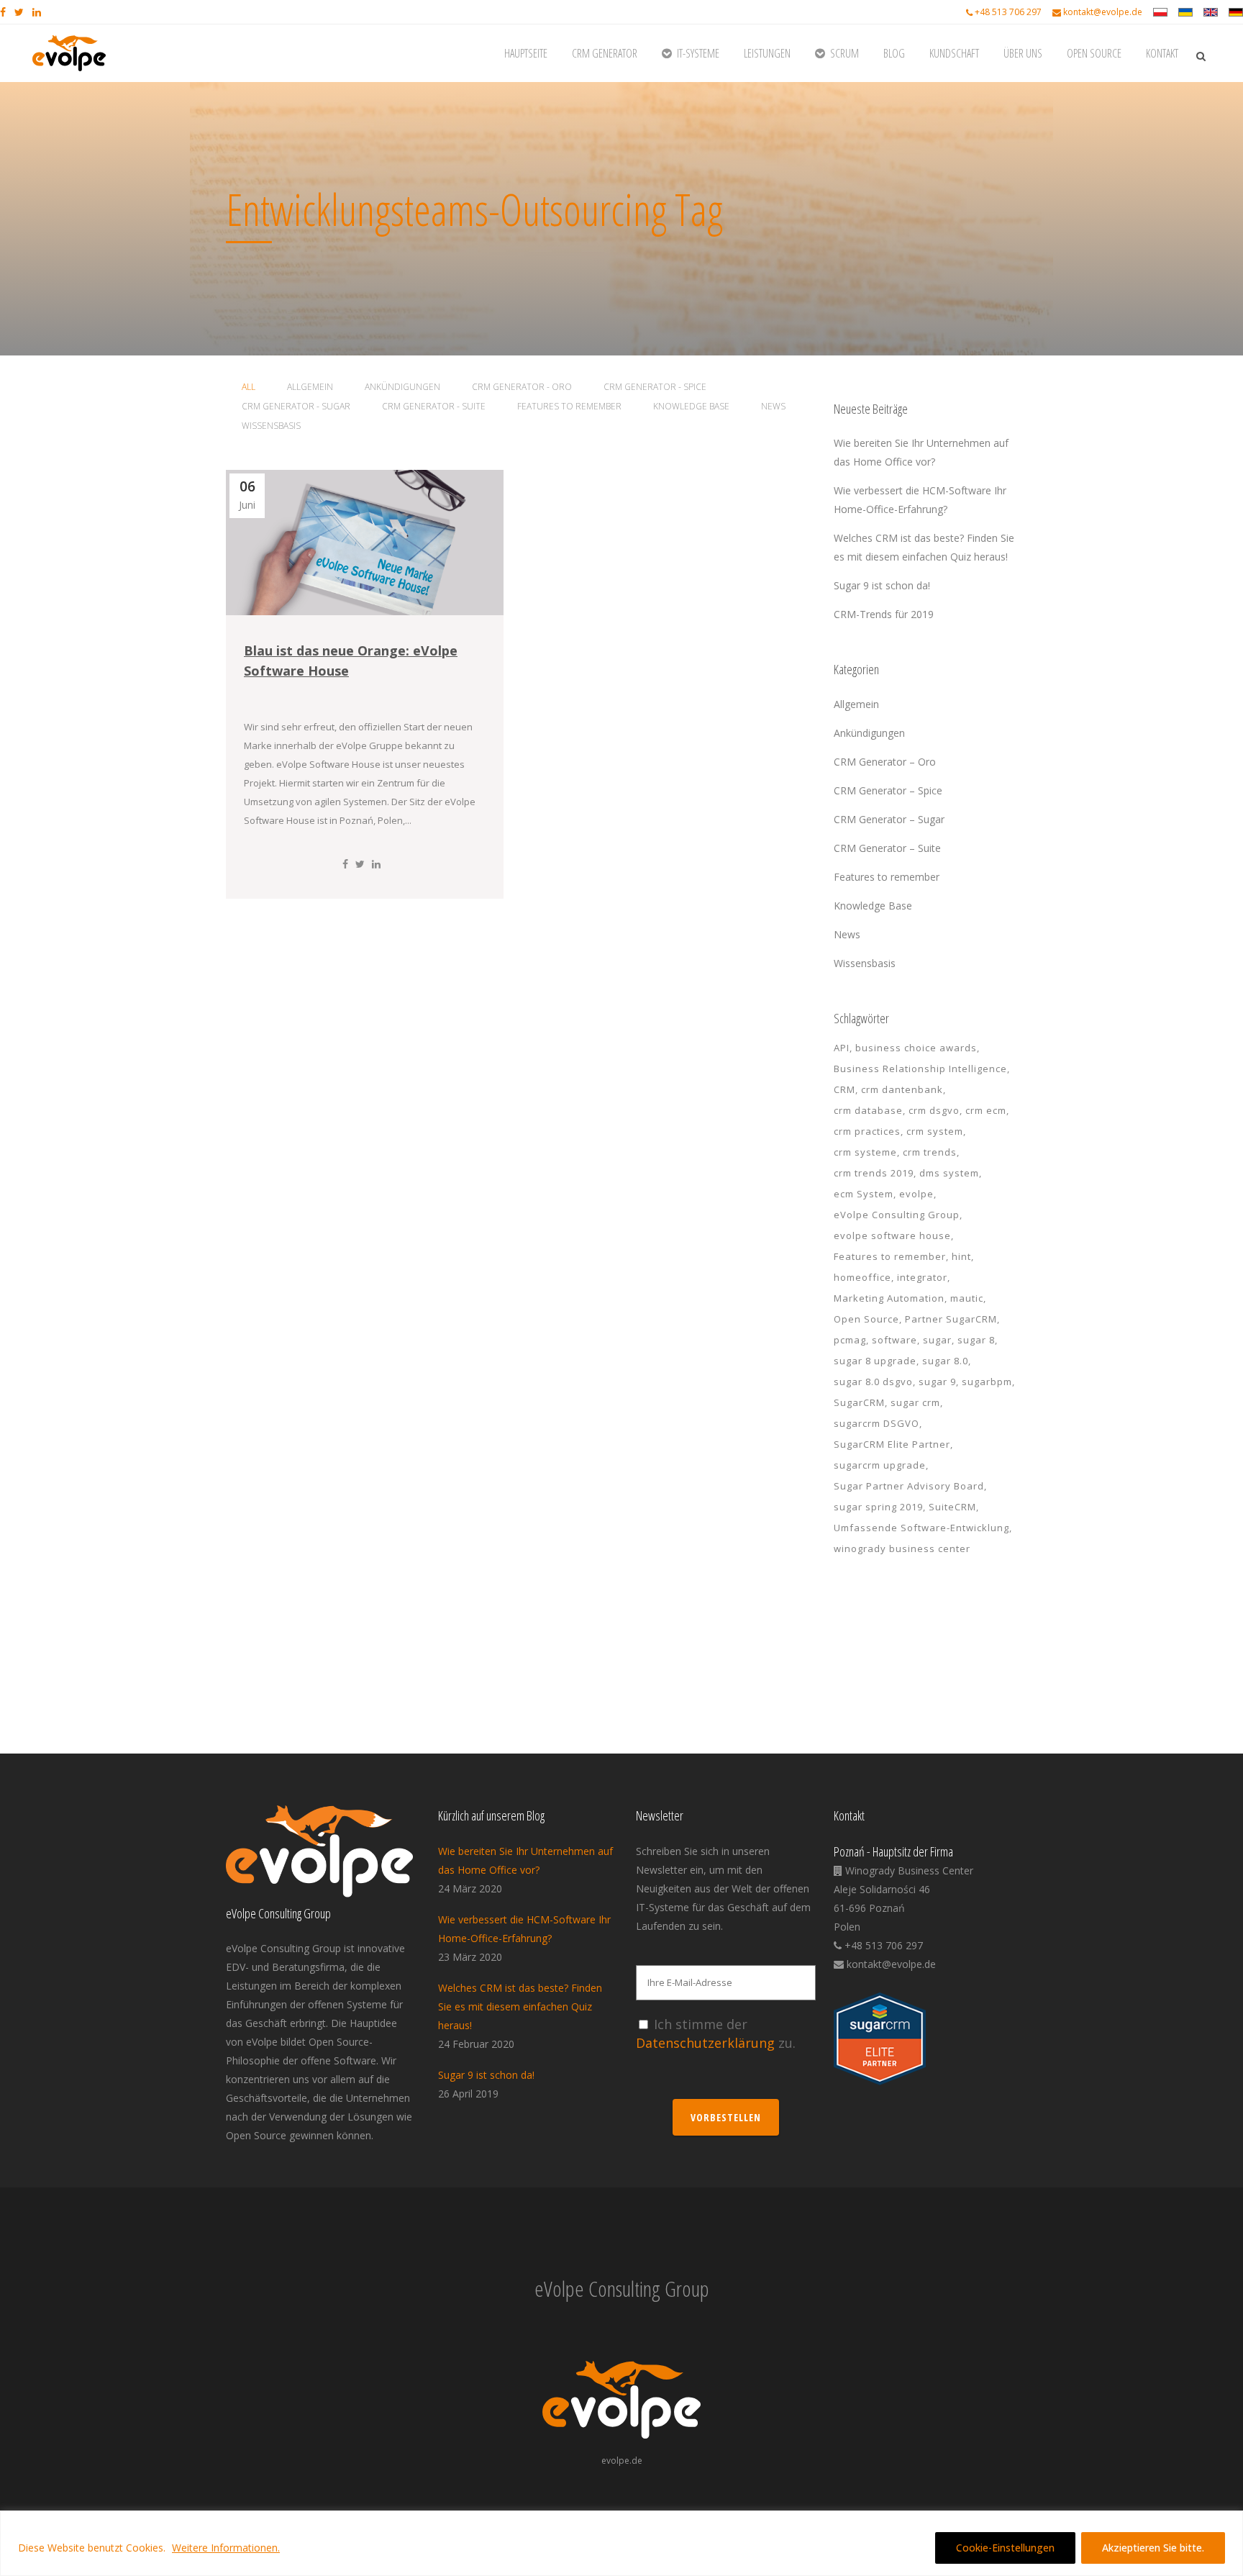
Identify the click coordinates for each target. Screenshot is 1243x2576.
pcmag (850, 1340)
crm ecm (986, 1110)
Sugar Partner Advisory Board (909, 1486)
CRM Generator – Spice (888, 790)
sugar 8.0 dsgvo (873, 1382)
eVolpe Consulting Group (897, 1215)
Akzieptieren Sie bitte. (1153, 2548)
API (842, 1048)
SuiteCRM (952, 1507)
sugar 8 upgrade (875, 1361)
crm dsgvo (934, 1110)
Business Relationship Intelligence (920, 1069)
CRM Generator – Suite (887, 848)
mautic (967, 1298)
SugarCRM (859, 1402)
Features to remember (887, 877)
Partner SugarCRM (951, 1319)
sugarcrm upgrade (880, 1465)
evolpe (916, 1194)
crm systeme (865, 1152)
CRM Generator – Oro (885, 762)
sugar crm (915, 1402)
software (894, 1340)
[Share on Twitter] (360, 864)
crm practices (867, 1131)
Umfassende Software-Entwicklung (921, 1528)
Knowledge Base (873, 906)
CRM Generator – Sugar (889, 819)
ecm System (864, 1194)
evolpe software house (892, 1235)
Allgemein (856, 704)
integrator (922, 1277)
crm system (935, 1131)
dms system (949, 1173)
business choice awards (916, 1048)
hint (961, 1256)
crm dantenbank (902, 1089)
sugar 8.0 (945, 1361)
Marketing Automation (889, 1298)
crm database (868, 1110)
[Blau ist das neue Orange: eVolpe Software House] (365, 543)
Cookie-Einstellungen (1005, 2548)
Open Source (866, 1319)
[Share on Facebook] (345, 864)
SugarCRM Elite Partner (892, 1444)
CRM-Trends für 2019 (884, 614)
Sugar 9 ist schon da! (882, 585)
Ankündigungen (869, 733)
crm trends (930, 1152)
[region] (621, 2543)
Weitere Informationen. (226, 2548)
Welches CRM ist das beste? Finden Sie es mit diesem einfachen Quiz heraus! (520, 2006)
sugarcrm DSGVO (877, 1423)
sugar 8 (976, 1340)
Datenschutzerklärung (705, 2043)
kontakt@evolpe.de (1103, 12)
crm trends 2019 (874, 1173)
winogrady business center (902, 1548)
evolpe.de (622, 2461)
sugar (937, 1340)
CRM (844, 1089)
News (847, 934)
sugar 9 (937, 1382)
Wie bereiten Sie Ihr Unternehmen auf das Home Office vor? (525, 1860)
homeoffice (862, 1277)
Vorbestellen (726, 2117)
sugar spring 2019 (878, 1507)
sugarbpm (987, 1382)
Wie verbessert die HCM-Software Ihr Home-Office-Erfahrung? (524, 1929)
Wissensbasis (865, 963)
